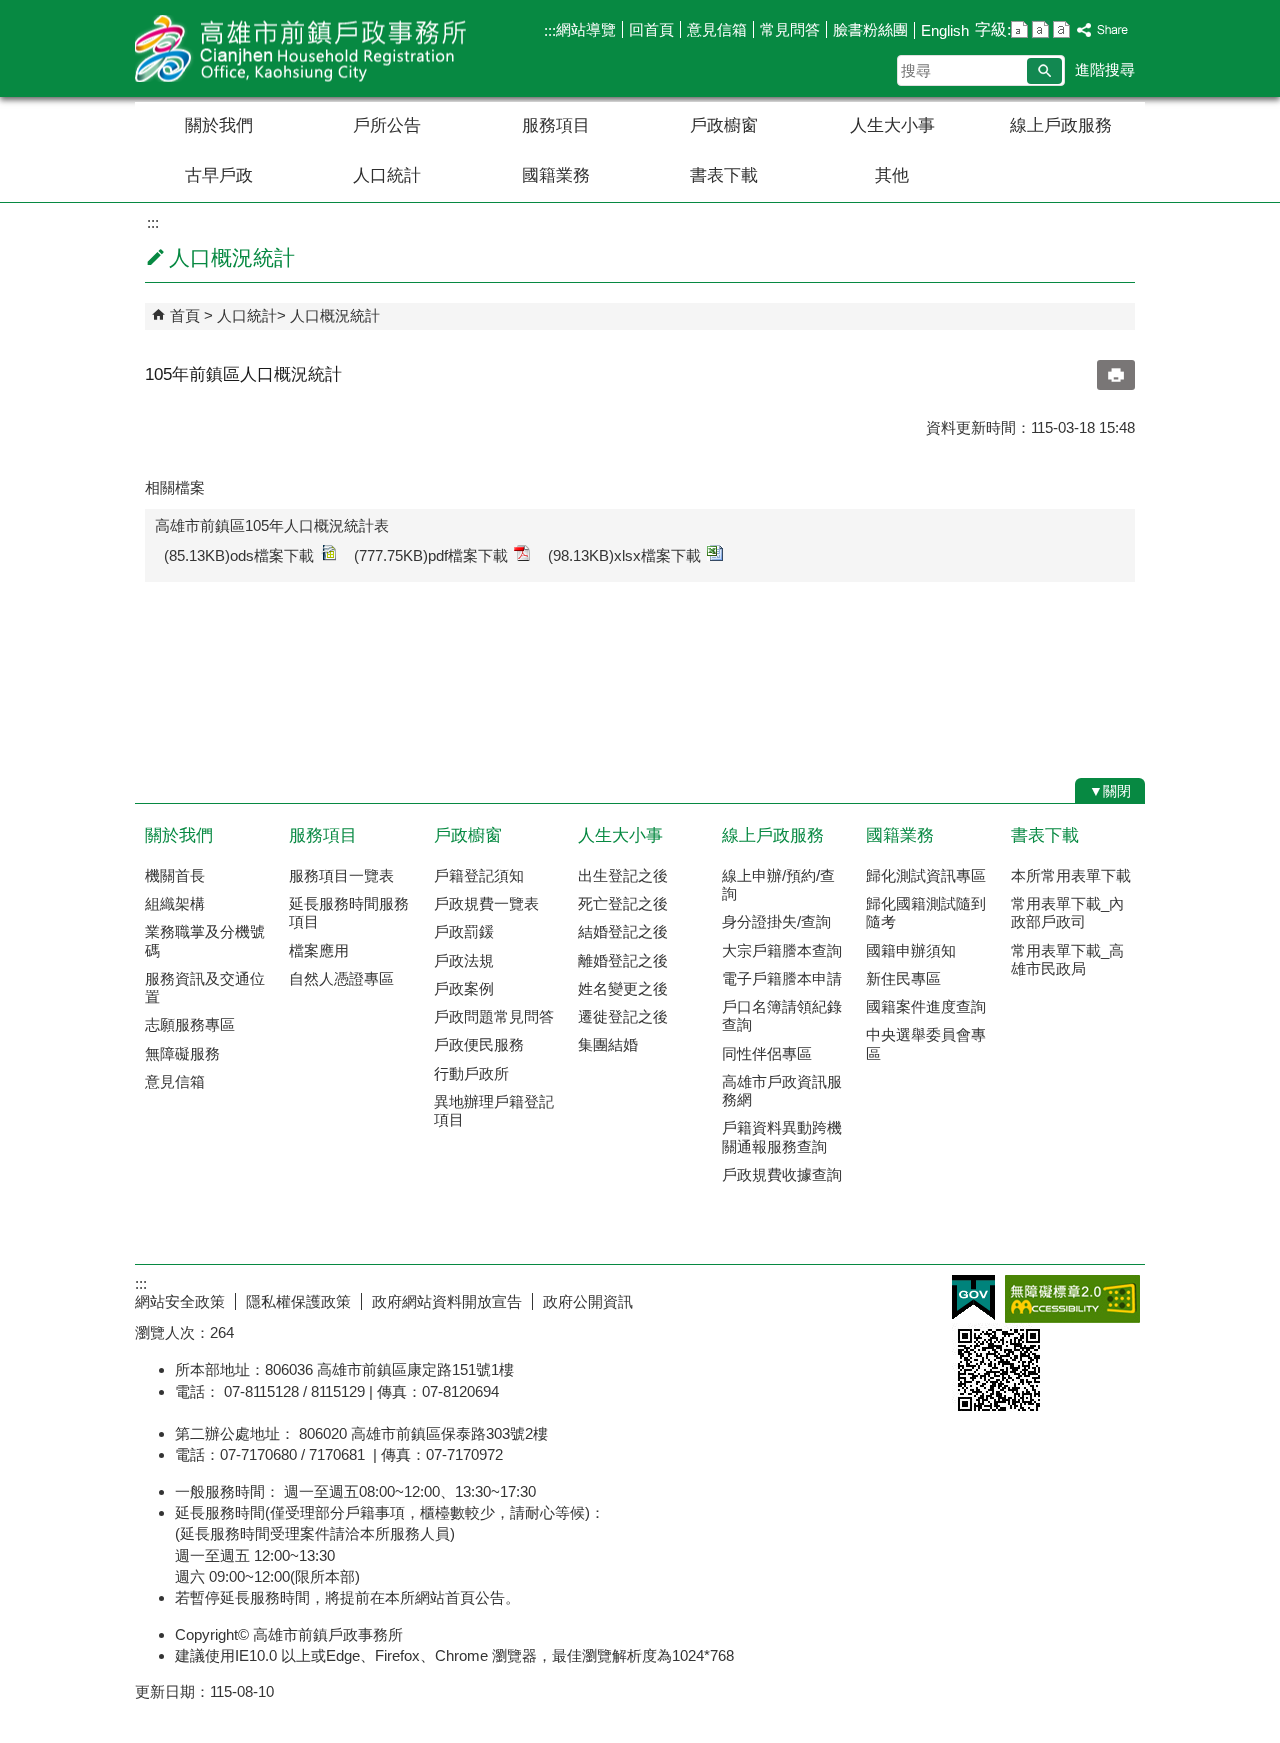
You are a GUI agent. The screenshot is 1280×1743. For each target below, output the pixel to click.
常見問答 (790, 29)
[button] (1044, 71)
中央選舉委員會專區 (926, 1043)
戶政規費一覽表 (486, 903)
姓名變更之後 (623, 988)
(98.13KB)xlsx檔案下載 (624, 555)
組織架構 (175, 903)
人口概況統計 (335, 315)
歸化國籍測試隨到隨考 (926, 912)
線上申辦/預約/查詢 (778, 884)
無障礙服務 (182, 1053)
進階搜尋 (1105, 69)
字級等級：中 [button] (1040, 29)
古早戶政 (219, 175)
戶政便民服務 (479, 1044)
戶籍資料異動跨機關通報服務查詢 (782, 1136)
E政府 (973, 1297)
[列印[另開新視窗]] (1116, 375)
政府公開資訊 (588, 1301)
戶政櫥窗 (724, 125)
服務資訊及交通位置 (205, 987)
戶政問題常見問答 (494, 1016)
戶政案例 (464, 988)
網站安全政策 (180, 1301)
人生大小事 (892, 125)
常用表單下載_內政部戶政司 (1067, 912)
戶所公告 (387, 125)
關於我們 (219, 125)
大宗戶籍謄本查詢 (782, 950)
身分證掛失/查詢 (776, 921)
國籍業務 (556, 175)
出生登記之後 (623, 875)
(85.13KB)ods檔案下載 (239, 555)
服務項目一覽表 (341, 875)
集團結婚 (608, 1044)
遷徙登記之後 (623, 1016)
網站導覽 (586, 29)
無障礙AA (1072, 1299)
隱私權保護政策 (298, 1301)
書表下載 (724, 175)
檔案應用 (319, 950)
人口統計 (387, 175)
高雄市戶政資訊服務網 (782, 1090)
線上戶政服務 (1061, 125)
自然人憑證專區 (341, 978)
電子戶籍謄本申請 (782, 978)
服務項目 (556, 125)
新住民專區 (903, 978)
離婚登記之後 (623, 960)
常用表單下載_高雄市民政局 (1067, 959)
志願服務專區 (190, 1024)
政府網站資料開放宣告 (447, 1301)
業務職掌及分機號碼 (205, 940)
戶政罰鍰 (464, 931)
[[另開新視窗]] (1103, 30)
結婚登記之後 (623, 931)
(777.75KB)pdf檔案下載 (431, 555)
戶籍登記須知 (479, 875)
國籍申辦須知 (911, 950)
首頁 (185, 315)
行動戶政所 (471, 1073)
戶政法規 (464, 960)
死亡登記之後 (623, 903)
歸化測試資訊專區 (926, 875)
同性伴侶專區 (767, 1053)
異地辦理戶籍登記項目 (494, 1110)
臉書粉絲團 (870, 29)
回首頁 (651, 29)
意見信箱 (717, 29)
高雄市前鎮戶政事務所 (304, 48)
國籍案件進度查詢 (926, 1006)
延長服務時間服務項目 (349, 912)
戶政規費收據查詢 (782, 1174)
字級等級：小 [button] (1019, 29)
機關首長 (175, 875)
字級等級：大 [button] (1061, 29)
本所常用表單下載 (1071, 875)
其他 (892, 175)
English (945, 30)
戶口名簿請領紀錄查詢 (782, 1015)
